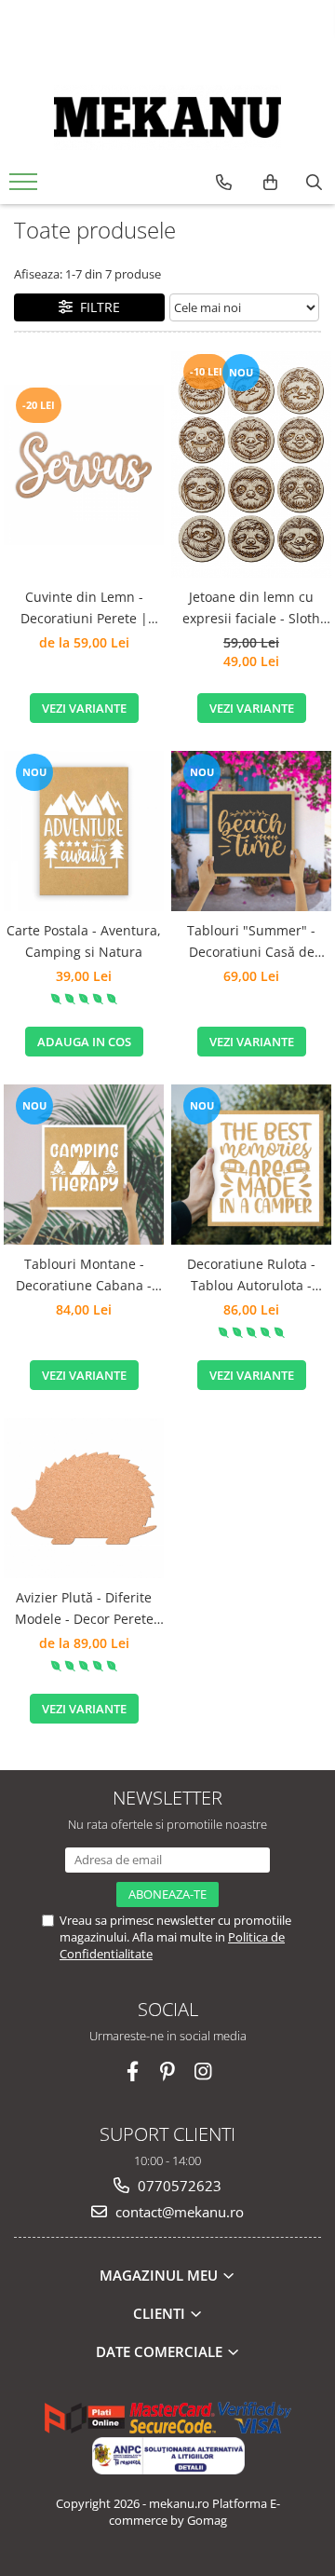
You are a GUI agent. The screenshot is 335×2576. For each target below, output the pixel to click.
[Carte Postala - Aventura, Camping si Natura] (84, 831)
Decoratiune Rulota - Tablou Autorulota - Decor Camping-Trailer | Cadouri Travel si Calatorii (251, 1275)
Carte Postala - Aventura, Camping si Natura (84, 940)
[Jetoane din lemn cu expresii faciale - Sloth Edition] (251, 464)
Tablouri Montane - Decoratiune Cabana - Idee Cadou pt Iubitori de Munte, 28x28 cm (84, 1275)
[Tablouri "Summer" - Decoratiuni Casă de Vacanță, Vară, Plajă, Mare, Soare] (251, 831)
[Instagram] (203, 2072)
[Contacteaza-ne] (224, 183)
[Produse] (26, 187)
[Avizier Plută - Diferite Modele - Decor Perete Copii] (84, 1498)
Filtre (96, 307)
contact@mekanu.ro (178, 2212)
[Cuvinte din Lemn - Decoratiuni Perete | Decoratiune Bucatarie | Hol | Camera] (84, 465)
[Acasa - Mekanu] (167, 117)
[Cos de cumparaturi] (270, 183)
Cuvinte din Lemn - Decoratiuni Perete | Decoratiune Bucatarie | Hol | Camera (84, 608)
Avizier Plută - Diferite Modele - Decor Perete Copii (84, 1609)
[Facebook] (133, 2072)
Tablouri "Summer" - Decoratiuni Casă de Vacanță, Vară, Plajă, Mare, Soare (251, 942)
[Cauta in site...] (314, 183)
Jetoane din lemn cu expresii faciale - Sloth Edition (251, 608)
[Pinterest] (168, 2072)
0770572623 (178, 2186)
